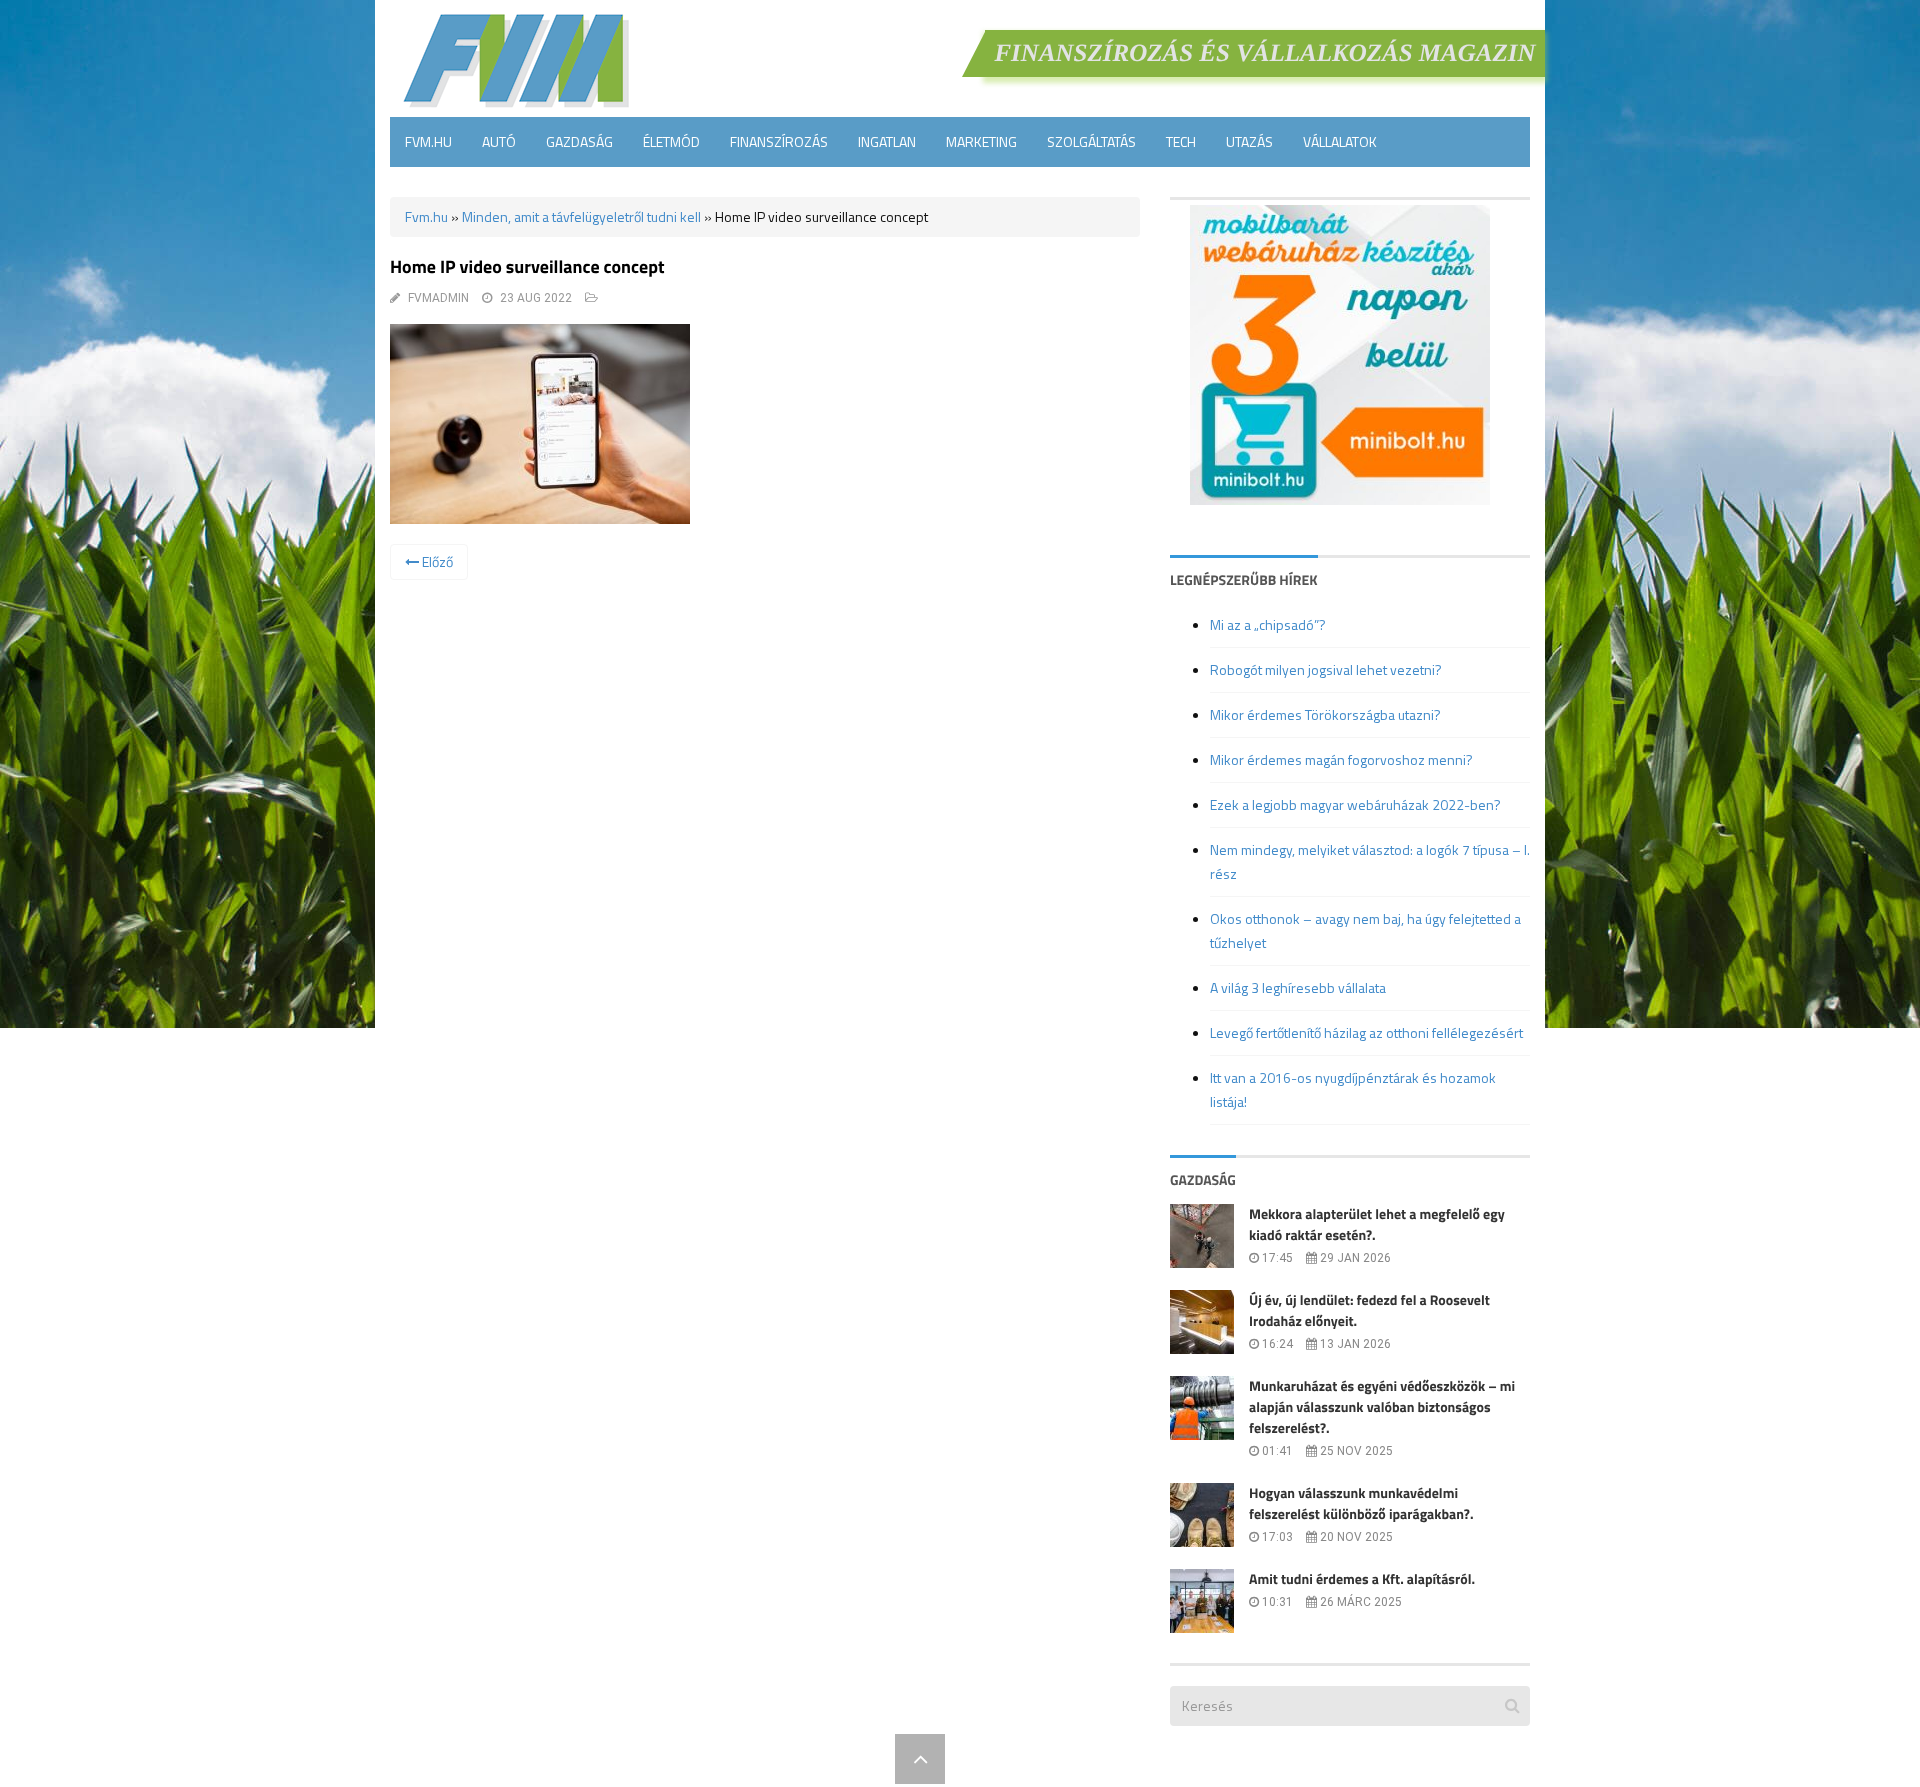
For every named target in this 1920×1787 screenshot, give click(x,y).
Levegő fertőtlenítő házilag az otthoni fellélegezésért (1366, 1032)
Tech (1181, 141)
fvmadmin (438, 298)
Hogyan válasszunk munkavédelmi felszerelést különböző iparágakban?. (1361, 1504)
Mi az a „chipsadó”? (1268, 624)
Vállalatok (1340, 141)
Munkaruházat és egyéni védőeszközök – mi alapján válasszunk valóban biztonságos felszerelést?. (1382, 1407)
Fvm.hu (428, 141)
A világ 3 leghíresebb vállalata (1298, 987)
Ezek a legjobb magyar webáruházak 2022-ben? (1355, 804)
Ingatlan (887, 141)
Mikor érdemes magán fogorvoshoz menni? (1341, 759)
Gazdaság (579, 141)
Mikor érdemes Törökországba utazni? (1325, 714)
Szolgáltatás (1091, 141)
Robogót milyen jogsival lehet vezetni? (1326, 669)
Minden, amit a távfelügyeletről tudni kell (581, 216)
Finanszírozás (779, 141)
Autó (499, 141)
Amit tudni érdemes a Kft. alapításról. (1362, 1579)
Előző (436, 561)
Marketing (981, 141)
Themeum (850, 1758)
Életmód (671, 141)
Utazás (1249, 141)
